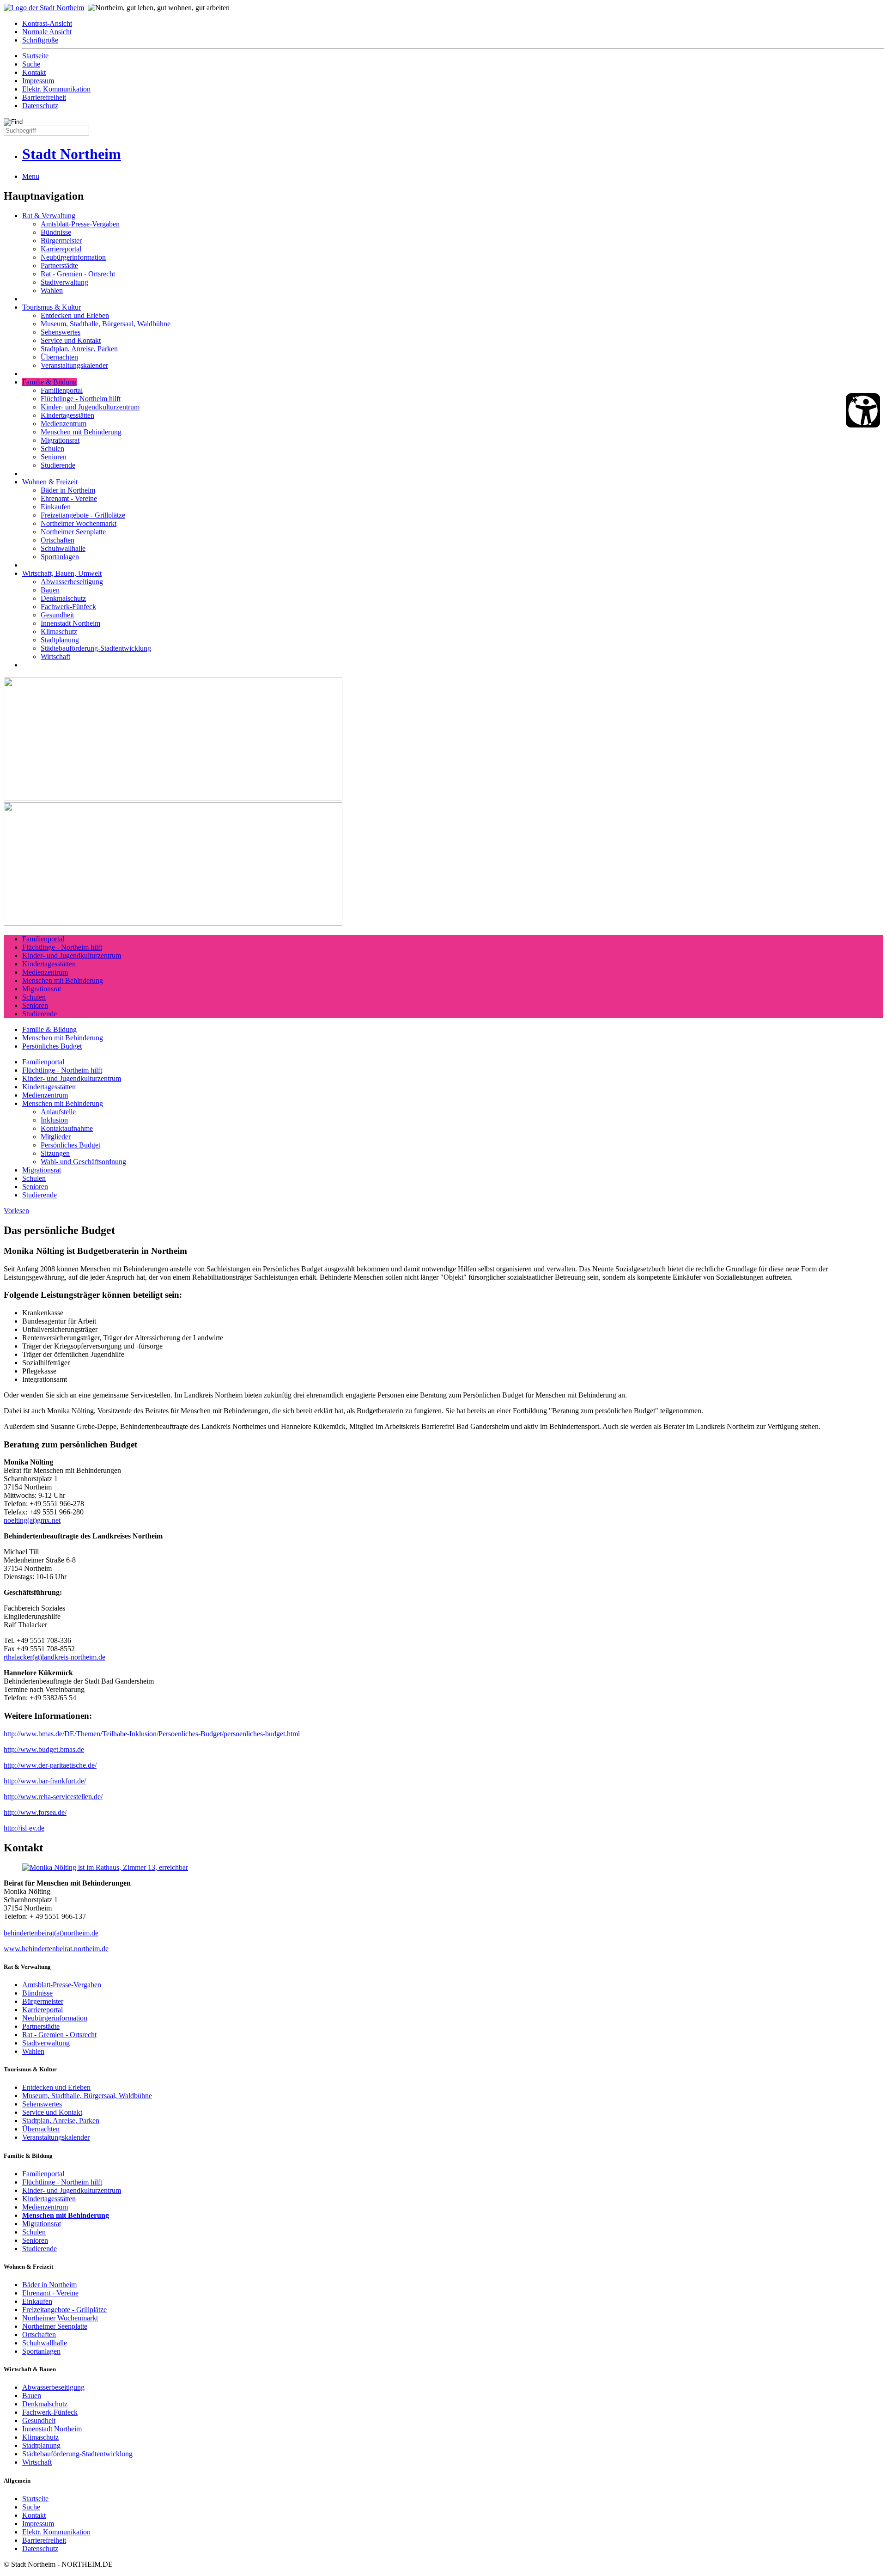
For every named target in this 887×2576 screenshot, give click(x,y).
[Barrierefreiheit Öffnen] (863, 410)
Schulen (52, 449)
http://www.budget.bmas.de (44, 1749)
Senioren (54, 457)
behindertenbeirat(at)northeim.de (51, 1933)
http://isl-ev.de (24, 1828)
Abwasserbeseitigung (72, 582)
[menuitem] (453, 24)
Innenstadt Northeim (70, 623)
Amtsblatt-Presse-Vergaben (80, 224)
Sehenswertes (61, 332)
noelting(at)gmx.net (32, 1520)
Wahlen (52, 290)
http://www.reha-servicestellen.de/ (53, 1797)
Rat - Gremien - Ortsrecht (78, 274)
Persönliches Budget (52, 1046)
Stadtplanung (60, 640)
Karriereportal (61, 249)
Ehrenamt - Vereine (69, 498)
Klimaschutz (59, 632)
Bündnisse (56, 232)
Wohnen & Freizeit (50, 482)
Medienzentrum (64, 424)
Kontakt (34, 72)
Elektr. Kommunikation (56, 89)
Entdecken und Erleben (75, 315)
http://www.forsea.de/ (35, 1812)
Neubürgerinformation (73, 257)
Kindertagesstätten (67, 415)
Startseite (35, 56)
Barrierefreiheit (44, 97)
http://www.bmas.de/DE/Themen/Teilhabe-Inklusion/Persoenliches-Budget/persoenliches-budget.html (152, 1734)
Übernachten (59, 357)
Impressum (38, 81)
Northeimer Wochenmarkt (79, 523)
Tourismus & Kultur (52, 307)
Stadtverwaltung (64, 282)
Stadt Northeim (72, 154)
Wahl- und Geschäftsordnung (83, 1162)
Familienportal (62, 390)
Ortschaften (58, 540)
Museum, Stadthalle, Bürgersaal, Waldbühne (106, 324)
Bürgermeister (61, 241)
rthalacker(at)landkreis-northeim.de (55, 1657)
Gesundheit (57, 615)
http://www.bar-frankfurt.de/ (45, 1781)
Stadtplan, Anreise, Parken (79, 349)
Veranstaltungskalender (74, 365)
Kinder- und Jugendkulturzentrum (90, 407)
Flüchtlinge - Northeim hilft (81, 399)
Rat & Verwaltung (49, 216)
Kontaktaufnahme (67, 1128)
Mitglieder (56, 1137)
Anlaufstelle (58, 1112)
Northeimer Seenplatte (73, 532)
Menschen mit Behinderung (81, 432)
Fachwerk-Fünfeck (68, 607)
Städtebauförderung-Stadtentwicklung (96, 648)
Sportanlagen (60, 557)
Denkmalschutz (63, 598)
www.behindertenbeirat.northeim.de (56, 1949)
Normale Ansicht (47, 32)
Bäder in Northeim (68, 490)
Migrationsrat (60, 440)
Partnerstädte (59, 266)
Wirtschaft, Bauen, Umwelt (62, 573)
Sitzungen (55, 1153)
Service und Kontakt (71, 340)
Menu (31, 176)
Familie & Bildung (49, 382)
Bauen (50, 590)
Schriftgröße (40, 40)
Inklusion (54, 1120)
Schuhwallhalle (63, 548)
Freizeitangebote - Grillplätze (83, 515)
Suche (31, 64)
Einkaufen (56, 507)
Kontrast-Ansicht (47, 23)
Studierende (58, 465)
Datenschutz (40, 106)
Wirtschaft (55, 656)
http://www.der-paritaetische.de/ (50, 1765)
